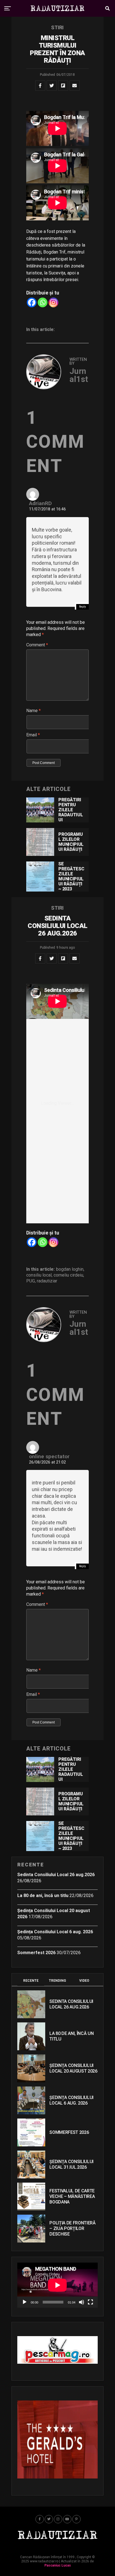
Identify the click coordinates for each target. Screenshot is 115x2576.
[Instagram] (53, 302)
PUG (31, 1281)
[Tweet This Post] (52, 86)
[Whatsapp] (43, 302)
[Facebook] (32, 302)
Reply (82, 607)
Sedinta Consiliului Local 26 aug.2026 (56, 1875)
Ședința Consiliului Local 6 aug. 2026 (55, 1932)
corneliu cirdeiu (68, 1275)
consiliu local (39, 1275)
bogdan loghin (70, 1269)
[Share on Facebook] (40, 86)
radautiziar (47, 1281)
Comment (37, 645)
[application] (57, 2285)
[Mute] (82, 2302)
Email (33, 735)
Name (33, 711)
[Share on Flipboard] (63, 86)
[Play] (25, 2302)
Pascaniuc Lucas (58, 2565)
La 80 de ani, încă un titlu (43, 1896)
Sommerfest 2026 (36, 1953)
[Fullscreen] (90, 2302)
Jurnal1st (79, 375)
